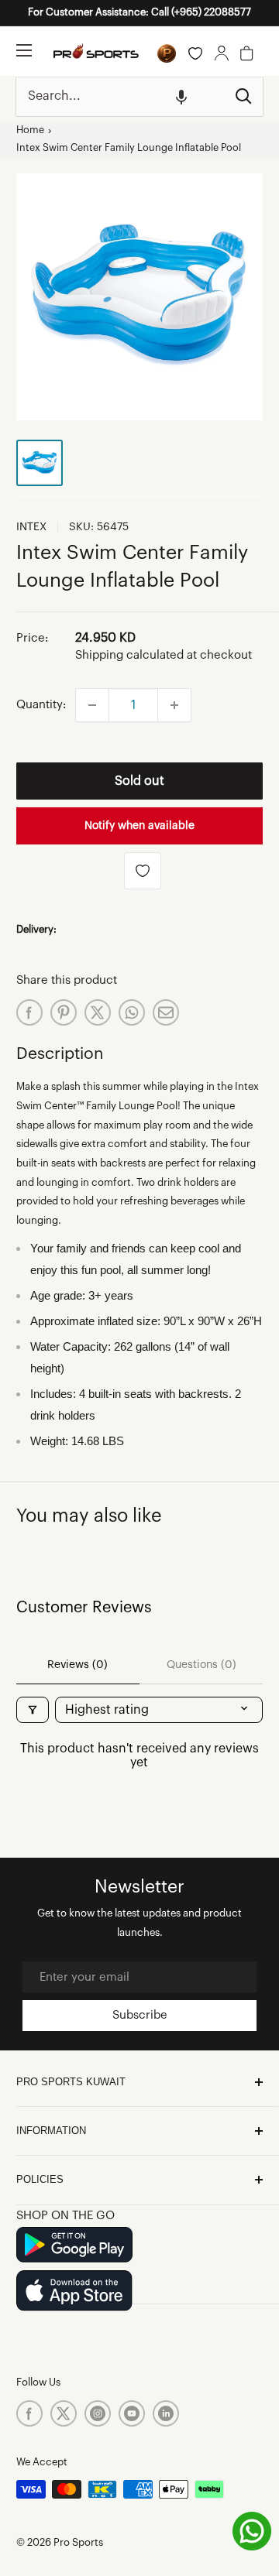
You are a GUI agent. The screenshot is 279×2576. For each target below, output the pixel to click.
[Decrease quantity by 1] (92, 705)
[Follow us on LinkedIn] (166, 2413)
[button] (181, 97)
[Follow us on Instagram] (98, 2413)
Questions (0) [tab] (201, 1665)
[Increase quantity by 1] (174, 705)
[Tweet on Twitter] (98, 1012)
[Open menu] (24, 50)
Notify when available (139, 826)
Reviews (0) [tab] (77, 1665)
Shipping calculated (129, 655)
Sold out (139, 781)
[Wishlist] (195, 53)
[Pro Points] (167, 53)
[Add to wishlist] (143, 871)
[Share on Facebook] (29, 1012)
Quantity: (41, 705)
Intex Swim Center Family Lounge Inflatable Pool (129, 148)
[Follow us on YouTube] (132, 2413)
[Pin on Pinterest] (64, 1012)
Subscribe (140, 2015)
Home (30, 130)
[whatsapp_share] (132, 1012)
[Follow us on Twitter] (64, 2413)
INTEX (31, 527)
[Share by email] (166, 1012)
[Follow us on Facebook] (29, 2413)
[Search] (243, 97)
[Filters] (33, 1710)
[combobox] (121, 97)
